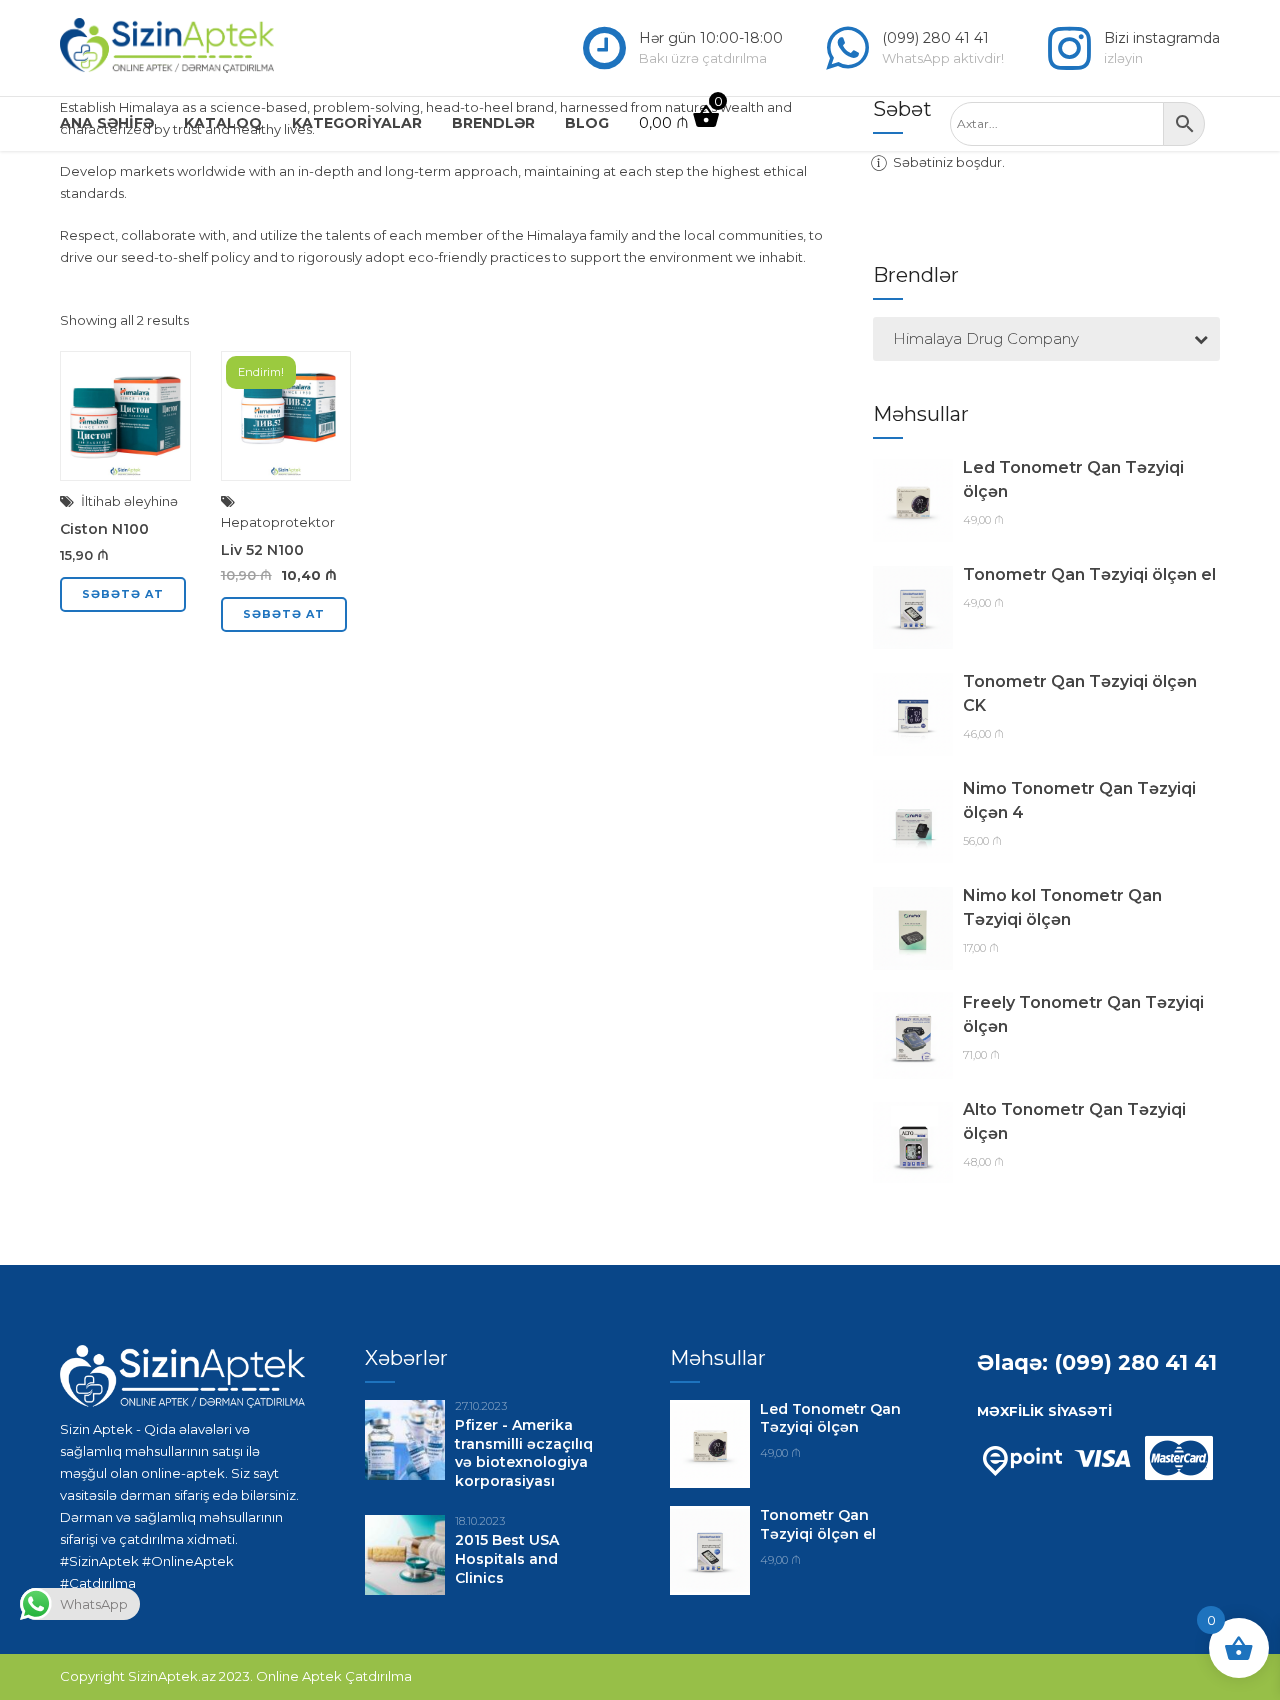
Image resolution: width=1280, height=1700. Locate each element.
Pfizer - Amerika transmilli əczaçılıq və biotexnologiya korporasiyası (524, 1453)
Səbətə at (123, 594)
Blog (587, 123)
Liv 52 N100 (262, 550)
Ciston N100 (104, 529)
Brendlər (493, 123)
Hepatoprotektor (278, 522)
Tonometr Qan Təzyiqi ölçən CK (1080, 693)
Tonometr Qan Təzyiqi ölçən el (1089, 574)
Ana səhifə (107, 123)
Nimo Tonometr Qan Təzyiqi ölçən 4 (1079, 800)
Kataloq (223, 123)
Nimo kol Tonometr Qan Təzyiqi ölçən (1062, 907)
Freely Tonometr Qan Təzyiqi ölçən (1083, 1014)
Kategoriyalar (357, 123)
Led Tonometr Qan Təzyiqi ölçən (1073, 479)
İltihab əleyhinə (129, 501)
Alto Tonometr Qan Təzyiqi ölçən (1074, 1121)
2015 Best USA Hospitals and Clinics (507, 1559)
